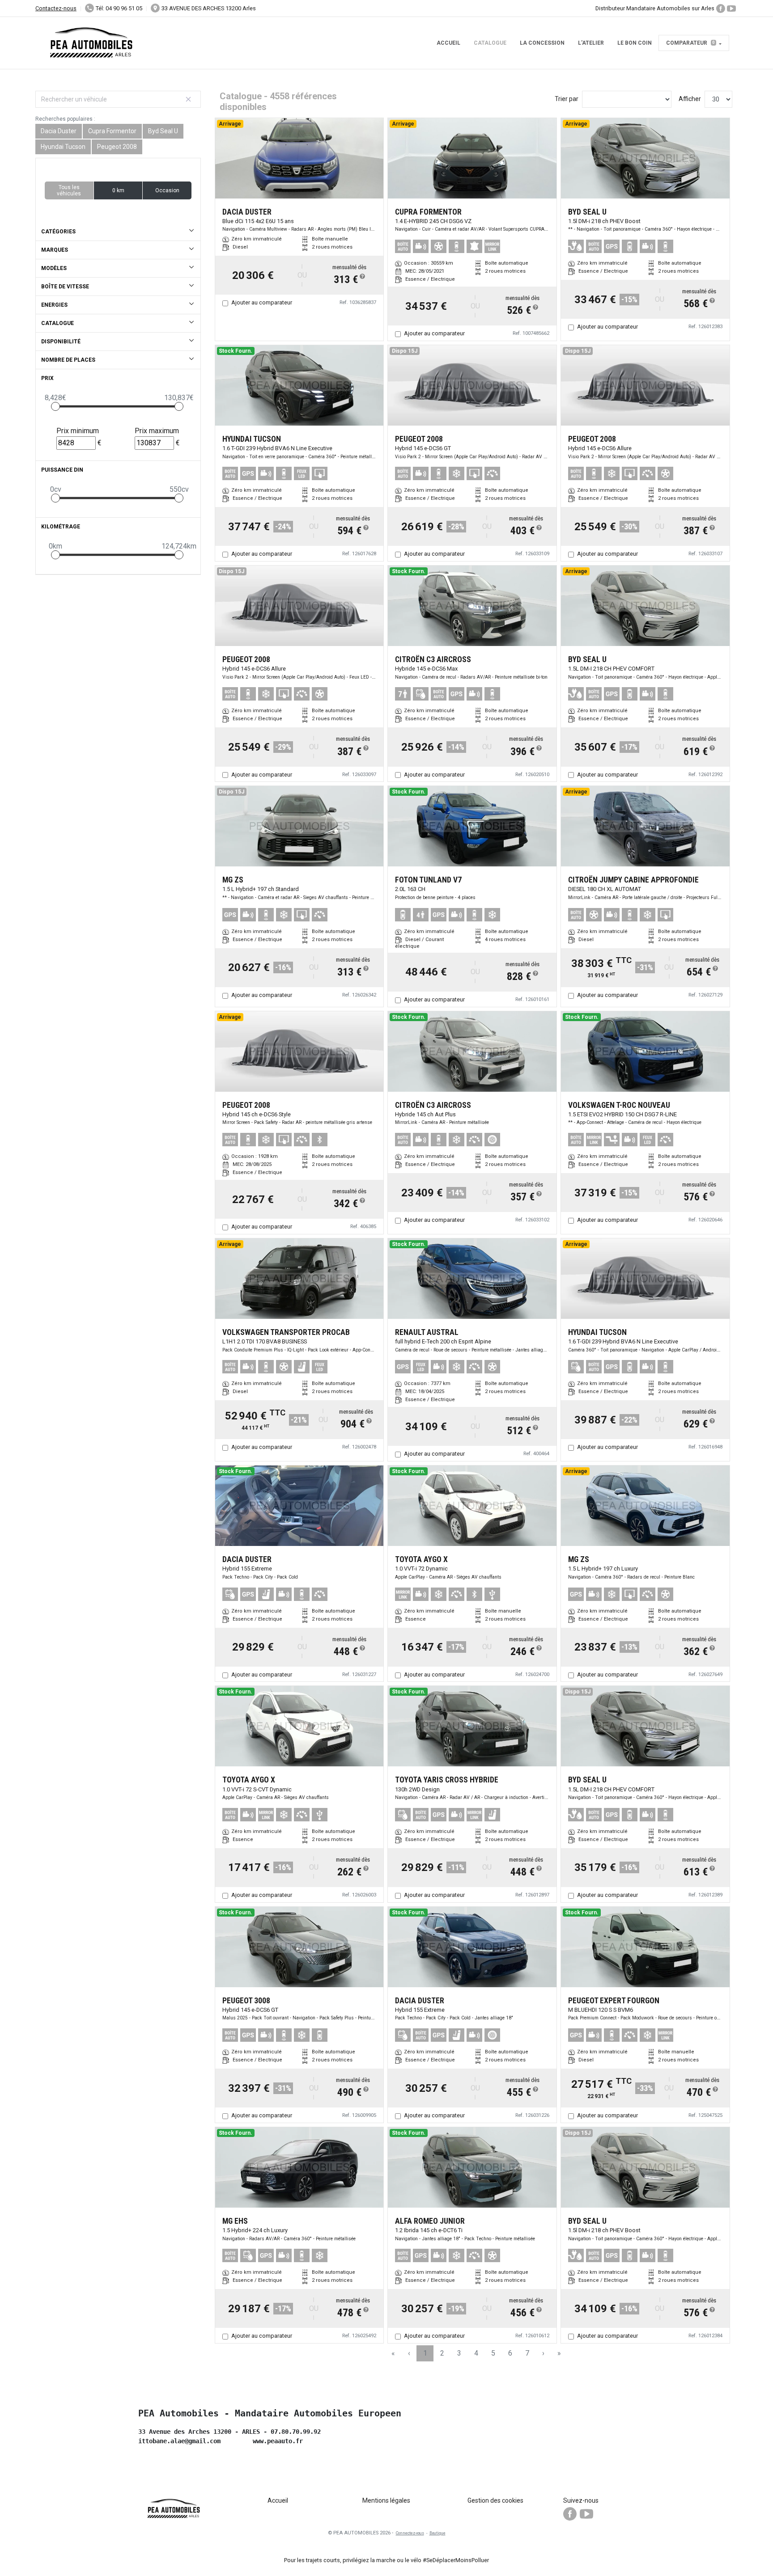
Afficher (690, 99)
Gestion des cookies (495, 2500)
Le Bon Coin (635, 43)
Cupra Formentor (112, 131)
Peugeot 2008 (117, 147)
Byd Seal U (163, 131)
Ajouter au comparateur (262, 302)
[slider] (55, 406)
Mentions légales (386, 2500)
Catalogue (490, 43)
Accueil (448, 43)
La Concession (542, 43)
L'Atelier (591, 43)
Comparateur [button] (690, 43)
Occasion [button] (167, 190)
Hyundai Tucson (63, 147)
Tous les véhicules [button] (69, 190)
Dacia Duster (59, 131)
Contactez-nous (56, 8)
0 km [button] (118, 190)
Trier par (567, 99)
